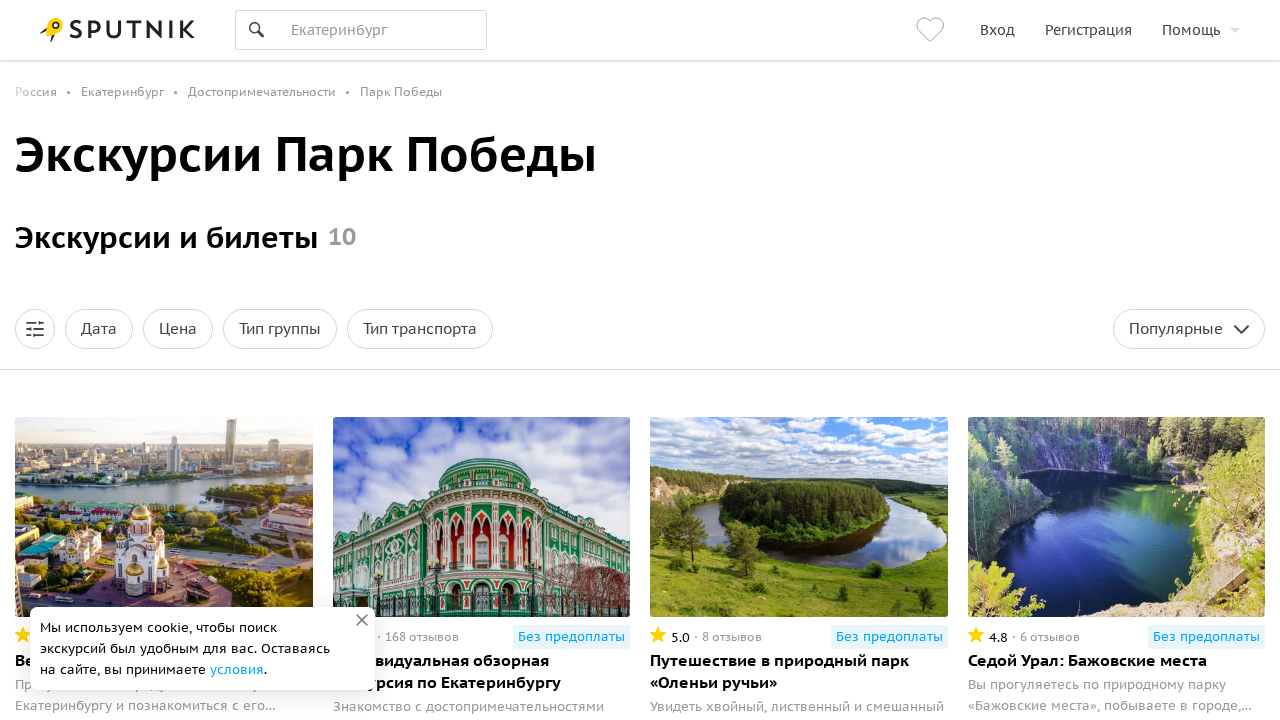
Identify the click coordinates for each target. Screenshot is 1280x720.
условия (237, 669)
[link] (933, 30)
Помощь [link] (1191, 30)
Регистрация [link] (1088, 30)
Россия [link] (36, 91)
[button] (35, 329)
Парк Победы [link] (401, 91)
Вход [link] (997, 30)
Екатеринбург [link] (122, 91)
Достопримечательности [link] (262, 91)
